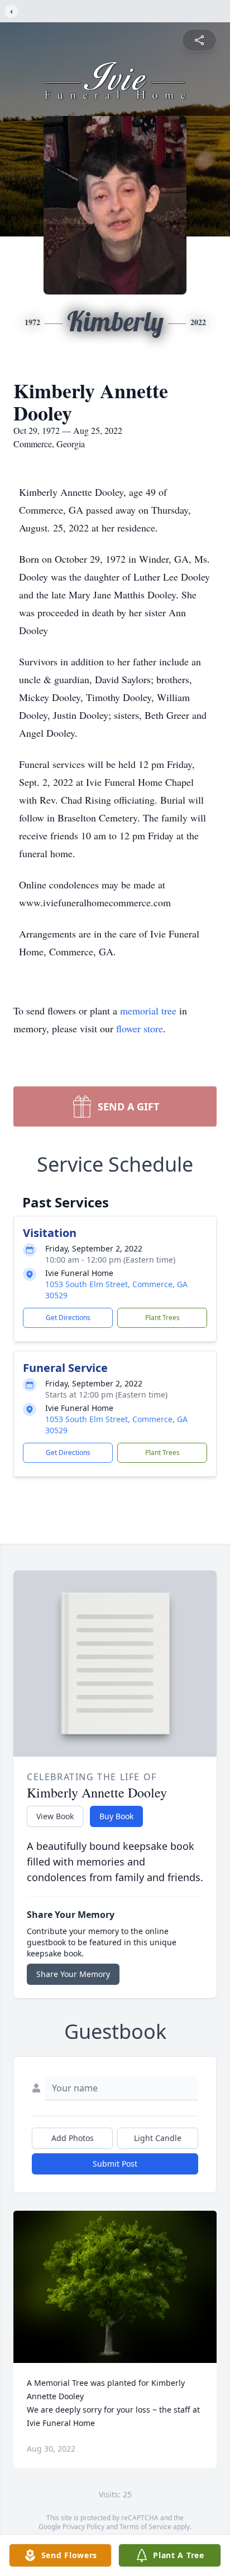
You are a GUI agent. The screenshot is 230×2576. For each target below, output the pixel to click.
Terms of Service (145, 2527)
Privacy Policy (83, 2527)
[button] (115, 2287)
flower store (140, 1028)
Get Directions (68, 1318)
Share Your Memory (73, 1974)
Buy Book (116, 1816)
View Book (55, 1816)
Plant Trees (162, 1318)
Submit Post (115, 2164)
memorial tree (148, 1011)
